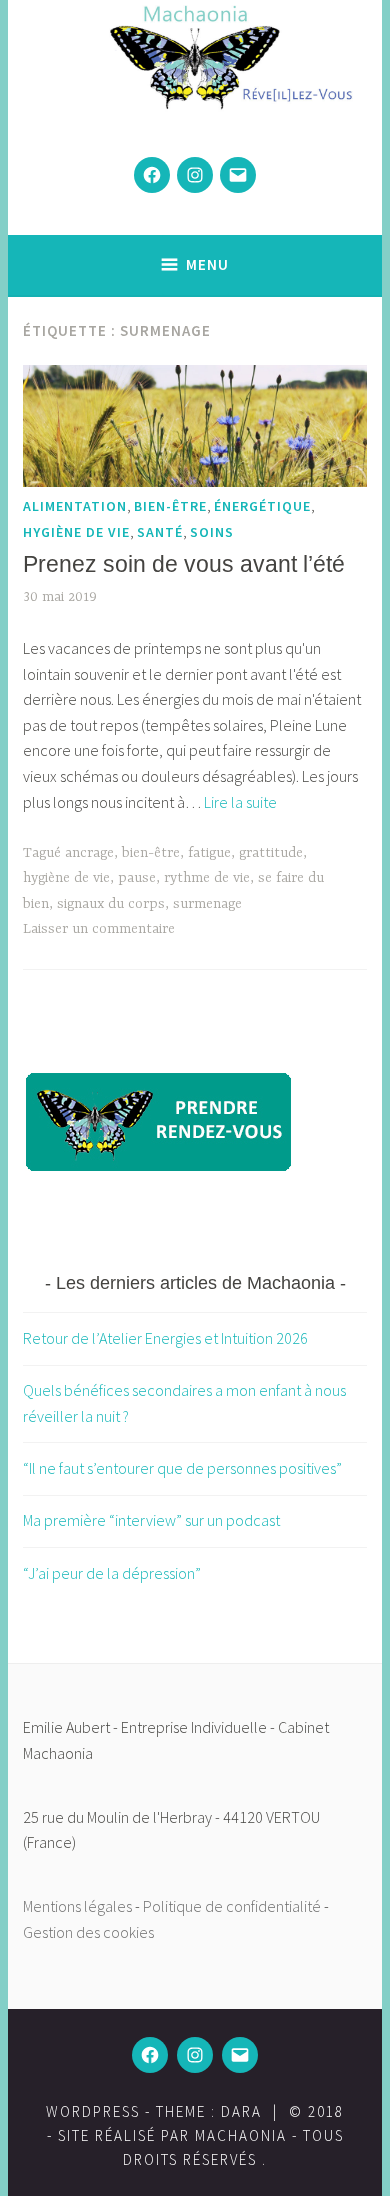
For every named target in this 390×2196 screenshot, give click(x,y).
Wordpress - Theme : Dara (154, 2111)
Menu (207, 264)
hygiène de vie (76, 532)
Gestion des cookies (88, 1932)
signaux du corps (111, 904)
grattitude (271, 853)
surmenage (207, 904)
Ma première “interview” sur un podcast (151, 1520)
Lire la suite (240, 802)
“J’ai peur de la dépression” (112, 1573)
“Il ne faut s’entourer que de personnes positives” (182, 1468)
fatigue (209, 853)
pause (137, 878)
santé (160, 532)
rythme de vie (207, 878)
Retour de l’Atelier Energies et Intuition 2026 (165, 1338)
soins (212, 532)
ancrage (89, 853)
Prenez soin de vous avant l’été (184, 564)
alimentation (75, 506)
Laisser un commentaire (99, 929)
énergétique (262, 506)
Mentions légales (77, 1906)
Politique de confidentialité (232, 1906)
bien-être (170, 506)
